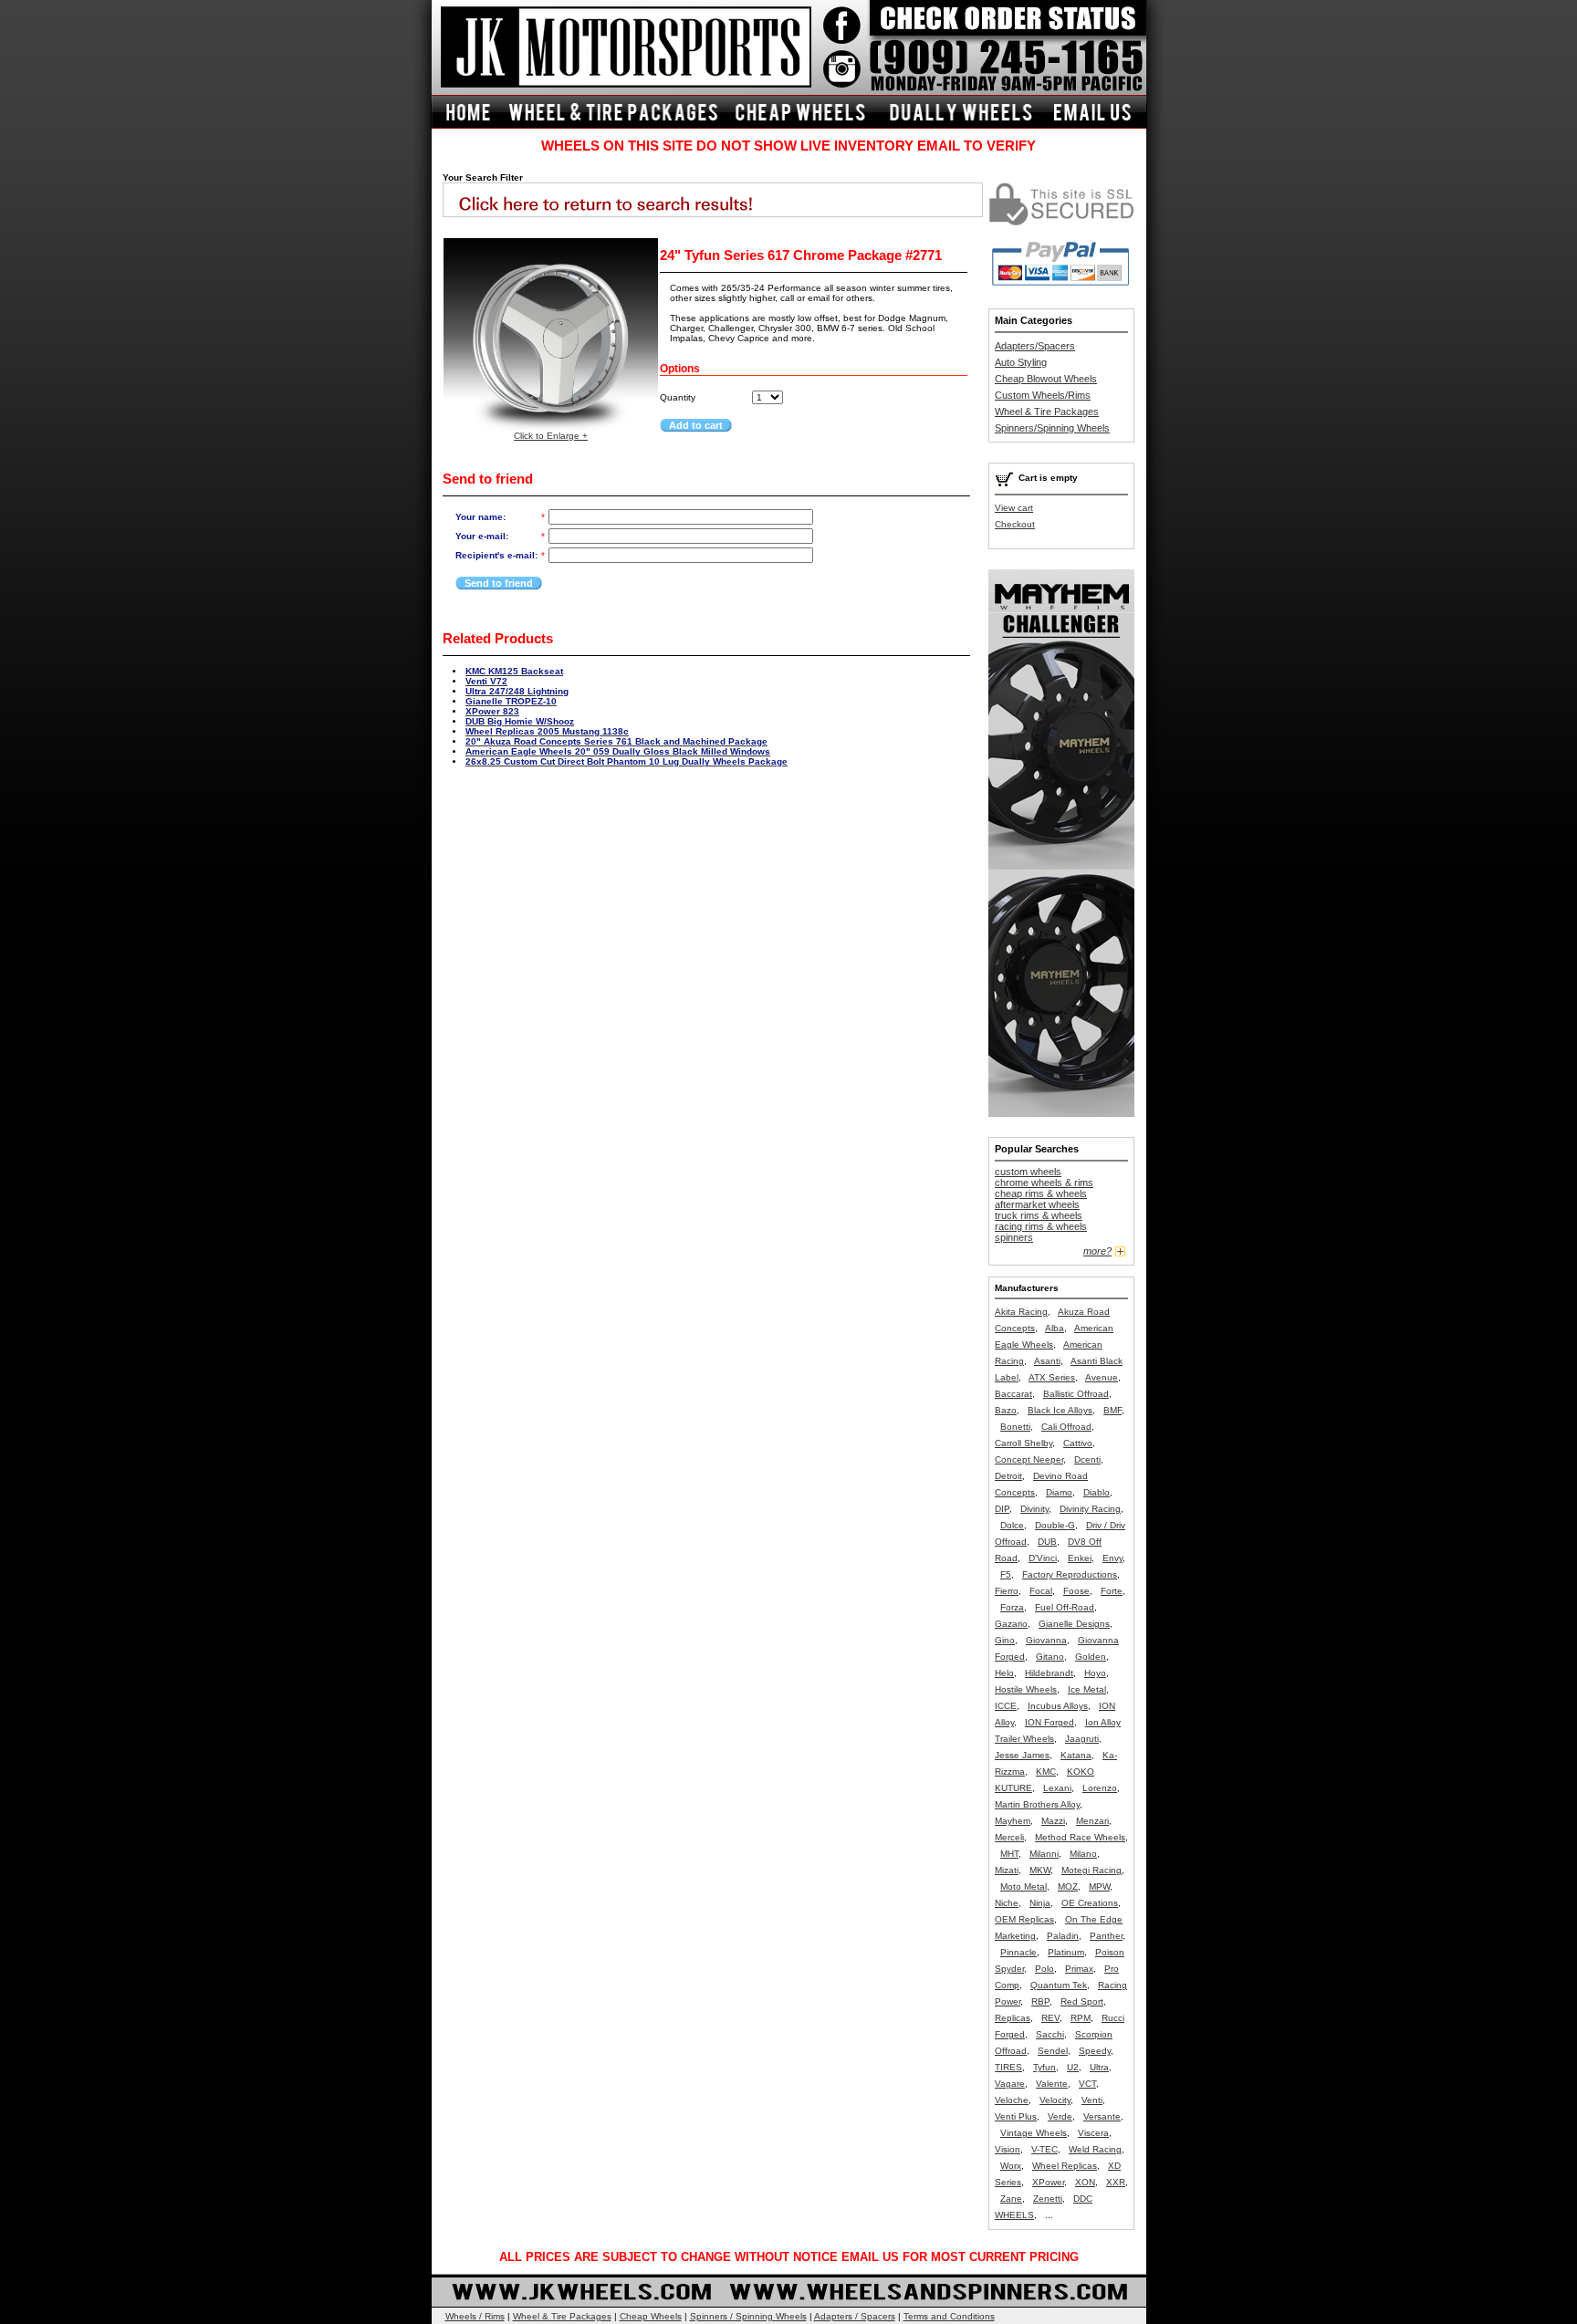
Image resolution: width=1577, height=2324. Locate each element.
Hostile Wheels (1026, 1689)
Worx (1011, 2166)
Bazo (1006, 1410)
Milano (1083, 1854)
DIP (1002, 1509)
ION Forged (1050, 1722)
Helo (1004, 1673)
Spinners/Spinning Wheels (1052, 428)
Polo (1044, 1969)
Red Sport (1082, 2001)
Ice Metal (1087, 1689)
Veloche (1012, 2100)
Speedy (1095, 2051)
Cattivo (1078, 1443)
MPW (1099, 1886)
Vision (1008, 2149)
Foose (1076, 1591)
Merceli (1009, 1837)
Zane (1011, 2199)
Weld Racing (1095, 2149)
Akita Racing (1021, 1312)
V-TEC (1044, 2149)
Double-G (1055, 1525)
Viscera (1093, 2133)
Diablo (1097, 1492)
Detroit (1008, 1476)
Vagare (1010, 2084)
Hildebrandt (1049, 1673)
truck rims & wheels (1039, 1215)
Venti (1092, 2100)
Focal (1041, 1591)
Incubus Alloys (1058, 1706)
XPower (1048, 2182)
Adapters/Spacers (1035, 346)
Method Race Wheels (1080, 1837)
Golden (1091, 1657)
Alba (1055, 1328)
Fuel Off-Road (1065, 1607)
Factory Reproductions (1070, 1574)
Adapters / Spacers (855, 2316)
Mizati (1007, 1870)
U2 (1073, 2067)
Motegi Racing (1091, 1870)
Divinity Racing (1090, 1509)
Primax (1079, 1969)
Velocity (1055, 2100)
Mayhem (1013, 1821)
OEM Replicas (1024, 1919)
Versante (1102, 2116)
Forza (1012, 1607)
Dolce (1012, 1525)
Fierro (1007, 1591)
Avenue (1102, 1377)
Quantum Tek (1059, 1985)
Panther (1106, 1936)
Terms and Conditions (949, 2316)
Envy (1112, 1558)
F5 (1006, 1574)
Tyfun (1044, 2067)
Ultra (1099, 2067)
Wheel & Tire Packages (1047, 412)
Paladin (1063, 1936)
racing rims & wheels (1041, 1226)
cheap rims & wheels (1041, 1193)
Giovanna (1046, 1640)
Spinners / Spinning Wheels (748, 2316)
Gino (1005, 1640)
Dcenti (1087, 1459)
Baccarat (1013, 1394)
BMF (1112, 1410)
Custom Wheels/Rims (1043, 395)
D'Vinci (1043, 1558)
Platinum (1066, 1952)
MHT (1009, 1854)
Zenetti (1048, 2199)
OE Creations (1090, 1903)
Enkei (1080, 1558)
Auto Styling (1021, 362)
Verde (1060, 2116)
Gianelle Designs (1074, 1624)
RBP (1040, 2001)
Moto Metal (1023, 1886)
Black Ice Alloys (1060, 1410)
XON (1085, 2182)
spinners (1014, 1237)
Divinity (1034, 1509)
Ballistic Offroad (1076, 1394)
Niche (1007, 1903)
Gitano (1050, 1657)
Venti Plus (1016, 2116)
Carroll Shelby (1023, 1443)
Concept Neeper (1029, 1459)
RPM (1081, 2018)
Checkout (1015, 524)
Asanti (1047, 1361)
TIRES (1008, 2067)
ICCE (1006, 1706)
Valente (1052, 2084)
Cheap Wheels (651, 2316)
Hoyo (1095, 1673)
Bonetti (1015, 1427)
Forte (1112, 1591)
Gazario (1011, 1624)
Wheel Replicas (1065, 2166)
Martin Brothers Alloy (1037, 1804)
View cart (1014, 508)
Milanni (1044, 1854)
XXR (1116, 2182)
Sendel (1053, 2051)
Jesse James (1022, 1755)
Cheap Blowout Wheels (1046, 379)
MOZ (1068, 1886)
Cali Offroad (1066, 1427)
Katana (1076, 1755)
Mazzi (1053, 1821)
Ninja (1040, 1903)
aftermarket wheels (1037, 1204)
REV (1050, 2018)
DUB (1047, 1542)
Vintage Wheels (1034, 2133)
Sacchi (1050, 2034)
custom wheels (1028, 1172)
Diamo (1059, 1492)
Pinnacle (1018, 1952)
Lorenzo (1100, 1788)
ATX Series (1052, 1377)
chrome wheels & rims (1044, 1183)
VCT (1087, 2084)
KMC (1046, 1772)
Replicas (1013, 2018)
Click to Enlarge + (551, 436)
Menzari (1092, 1821)
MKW (1040, 1870)
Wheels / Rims (475, 2316)
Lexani (1057, 1788)
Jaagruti (1082, 1739)
